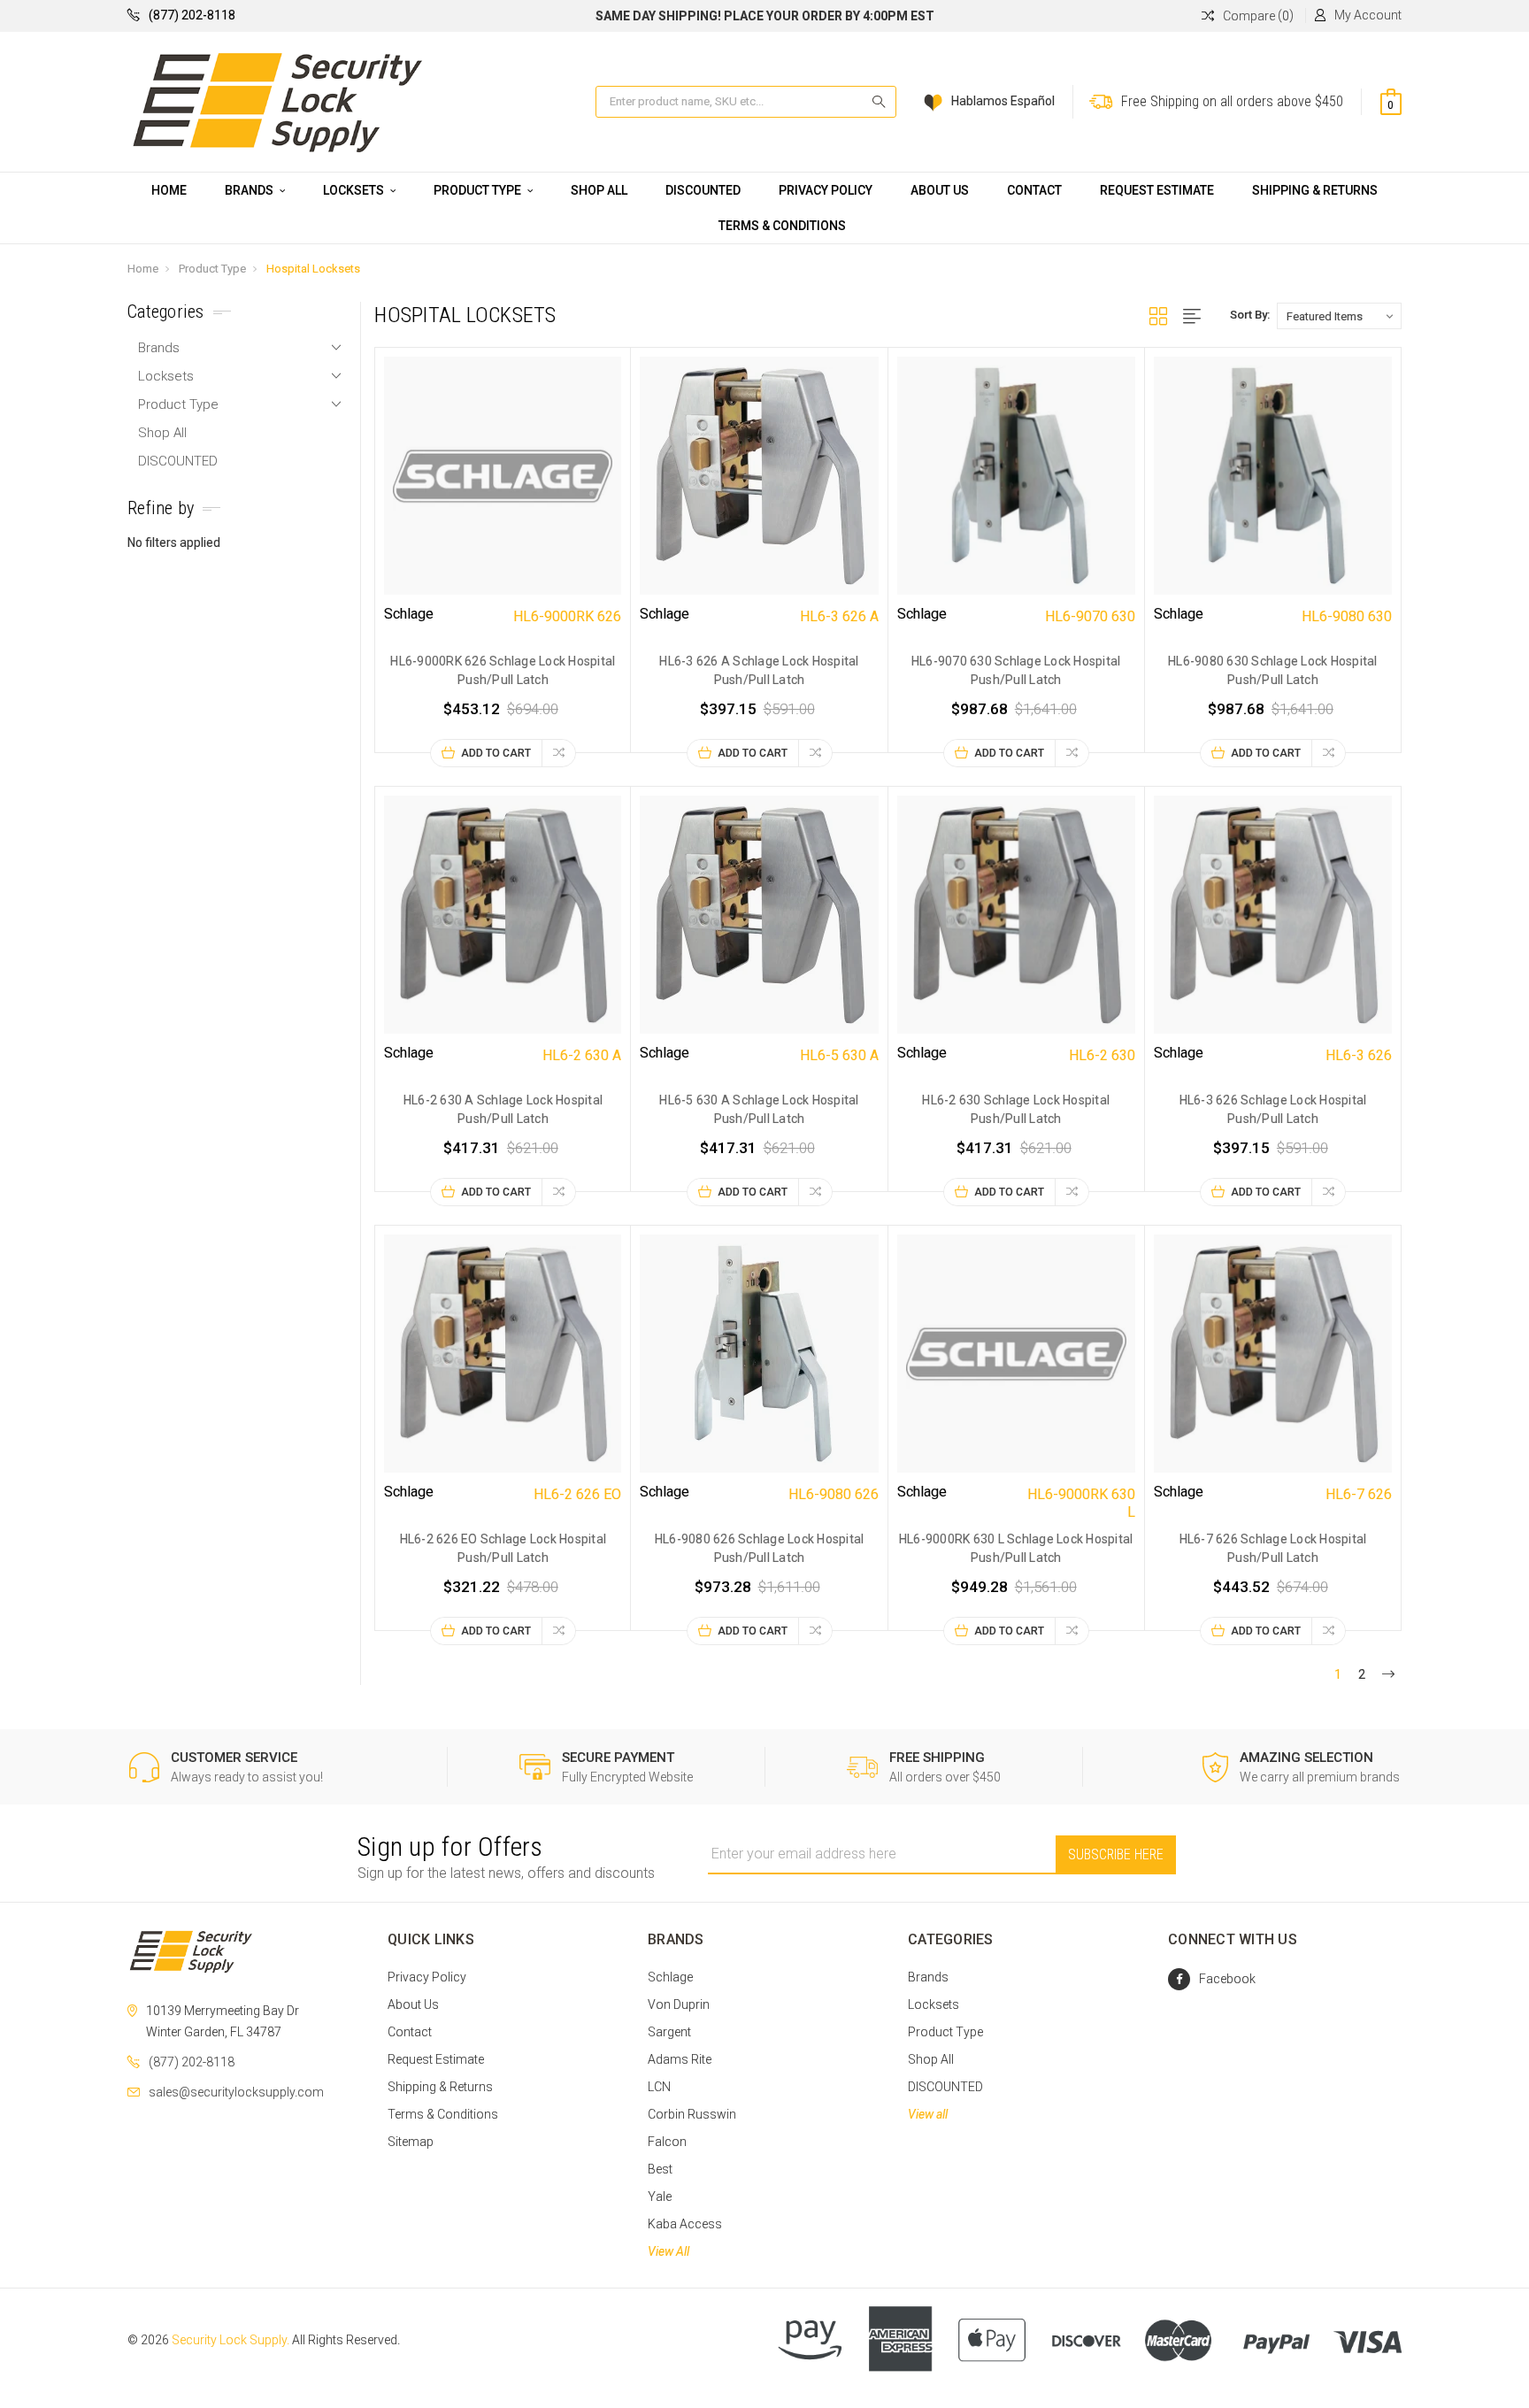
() (1258, 15)
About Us (940, 190)
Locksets (355, 190)
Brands (250, 190)
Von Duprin (679, 2004)
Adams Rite (680, 2059)
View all (928, 2114)
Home (169, 190)
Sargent (669, 2032)
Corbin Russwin (692, 2114)
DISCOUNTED (703, 190)
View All (668, 2251)
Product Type (479, 190)
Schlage (670, 1977)
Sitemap (411, 2142)
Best (660, 2169)
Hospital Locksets (313, 269)
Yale (660, 2196)
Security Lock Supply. (231, 2340)
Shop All (599, 190)
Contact (1034, 190)
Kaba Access (685, 2224)
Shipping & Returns (1315, 190)
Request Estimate (1157, 190)
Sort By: (1250, 315)
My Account (1368, 15)
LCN (659, 2087)
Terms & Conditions (782, 226)
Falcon (667, 2142)
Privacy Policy (826, 190)
